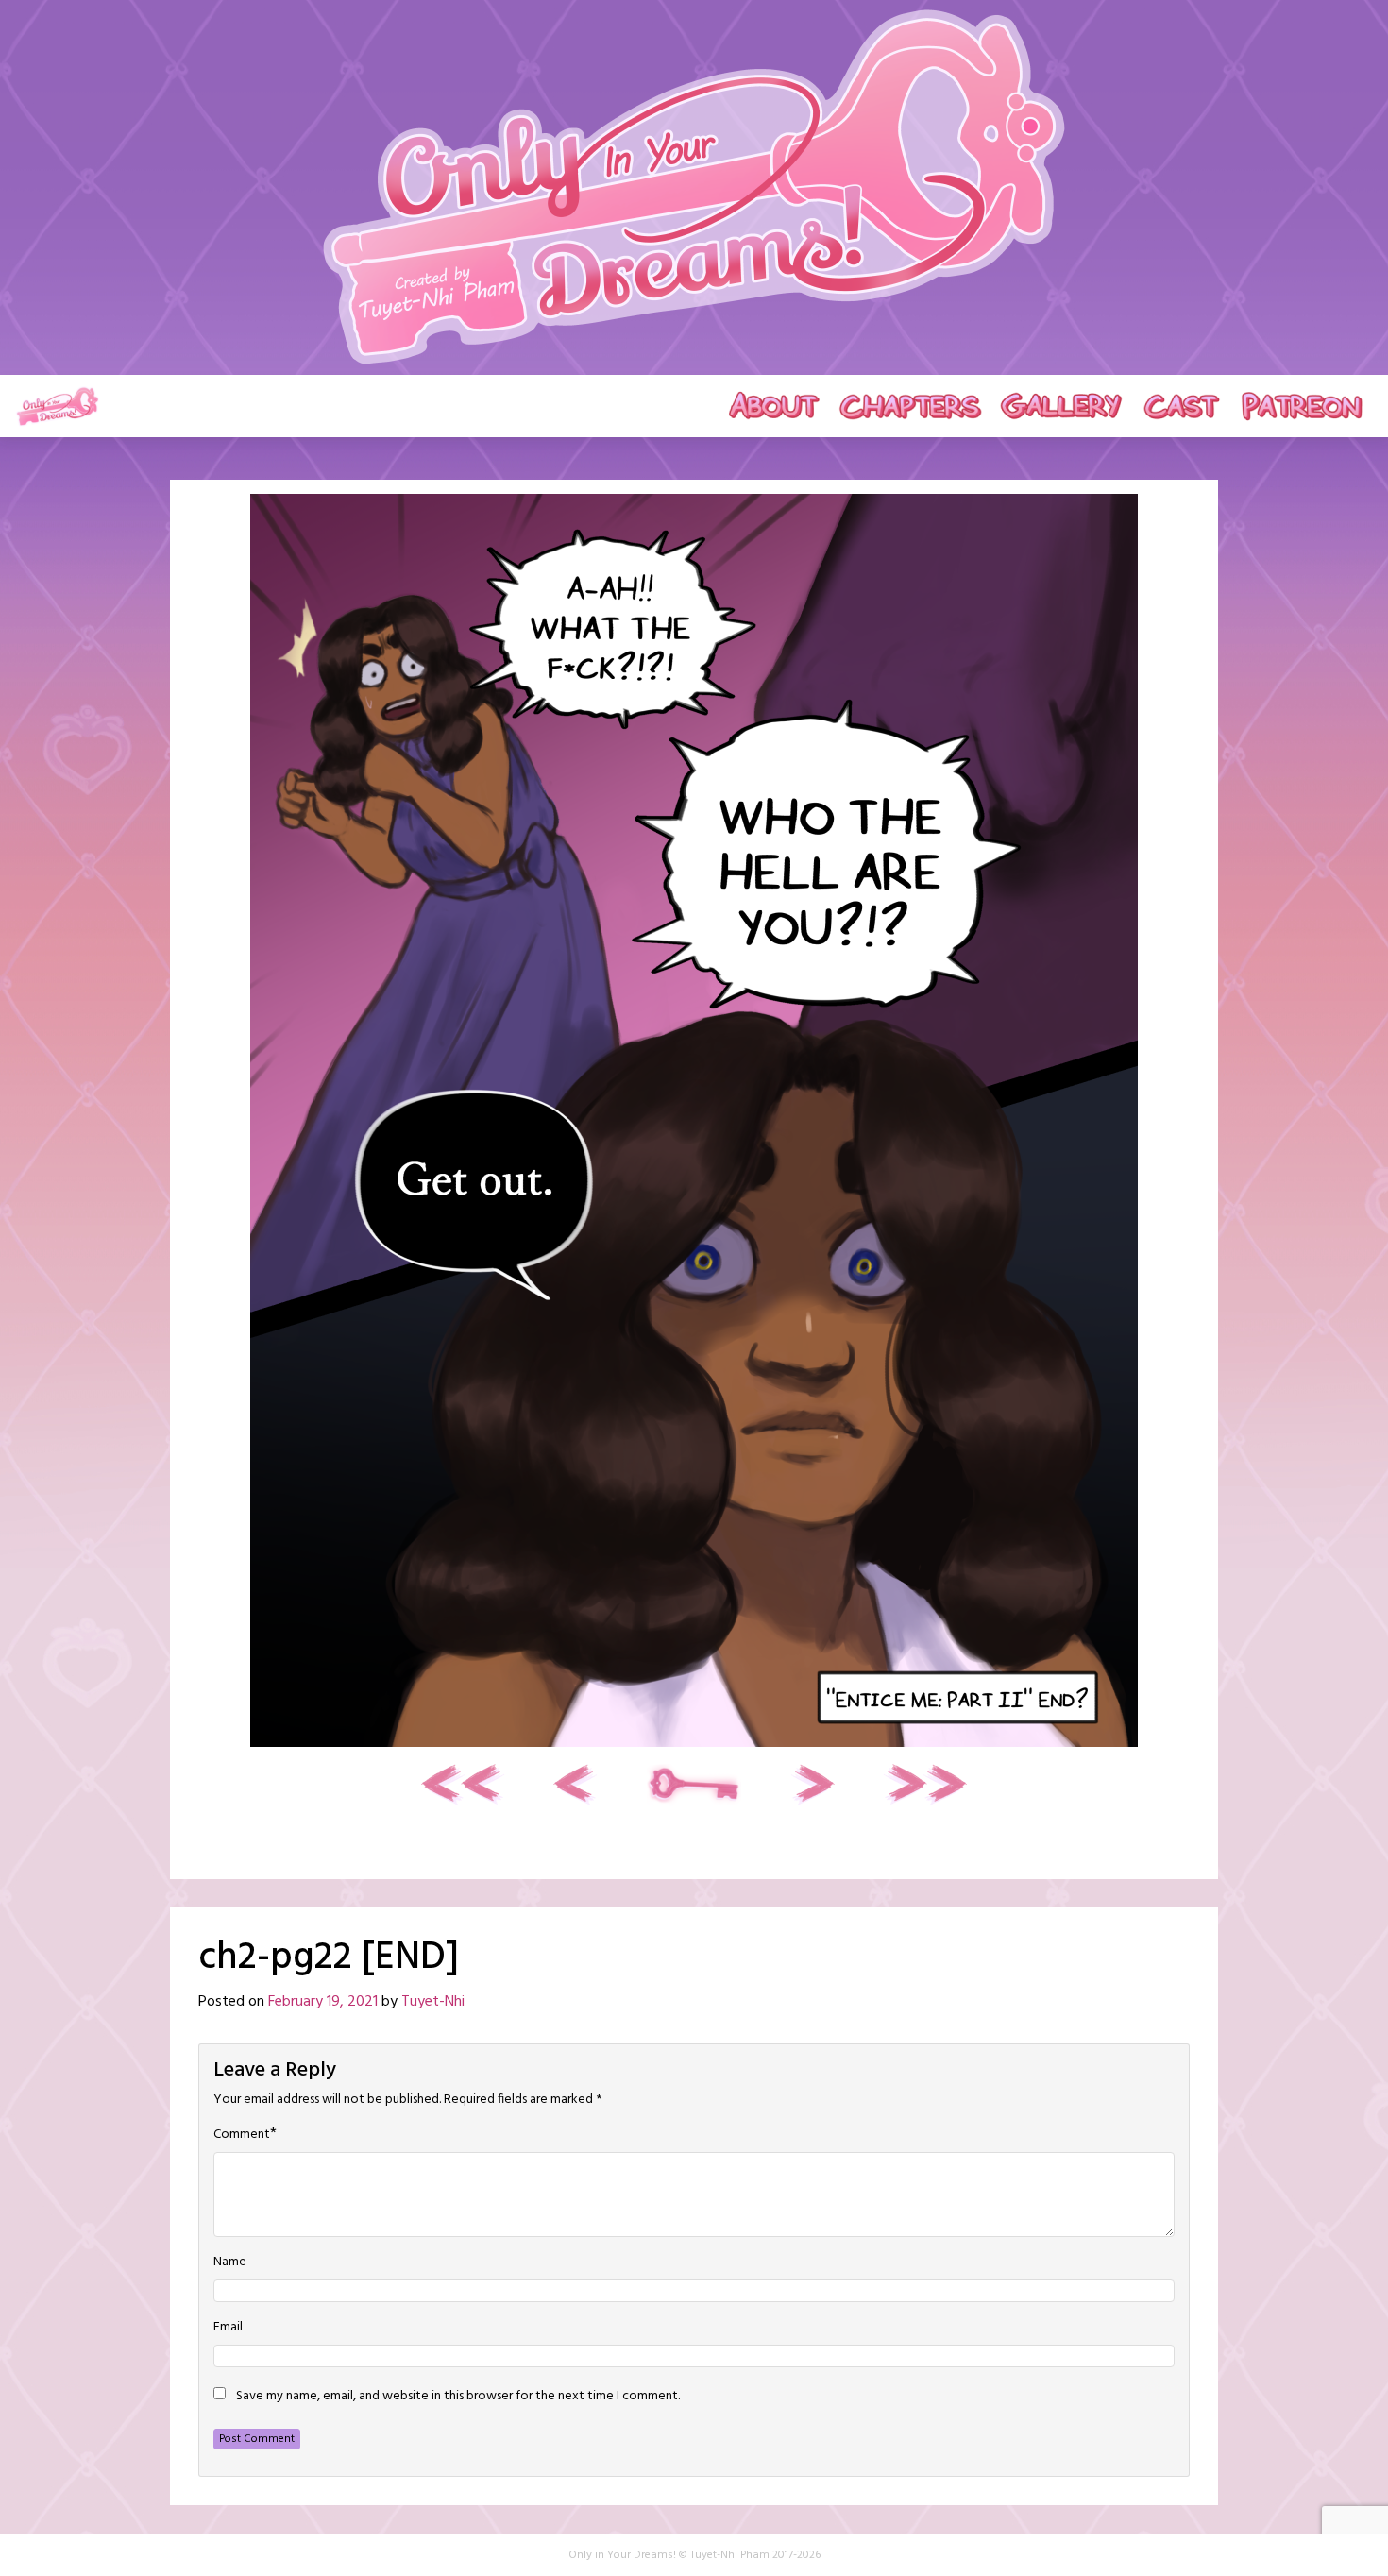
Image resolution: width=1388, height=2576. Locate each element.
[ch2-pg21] (577, 1785)
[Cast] (1182, 406)
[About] (774, 406)
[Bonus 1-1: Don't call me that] (811, 1785)
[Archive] (694, 1785)
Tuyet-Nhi (433, 2002)
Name (230, 2262)
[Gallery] (1061, 406)
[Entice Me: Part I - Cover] (464, 1785)
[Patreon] (1302, 406)
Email (228, 2328)
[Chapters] (910, 406)
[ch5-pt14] (924, 1785)
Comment (242, 2135)
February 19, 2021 (323, 2002)
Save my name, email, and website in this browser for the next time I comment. (458, 2397)
